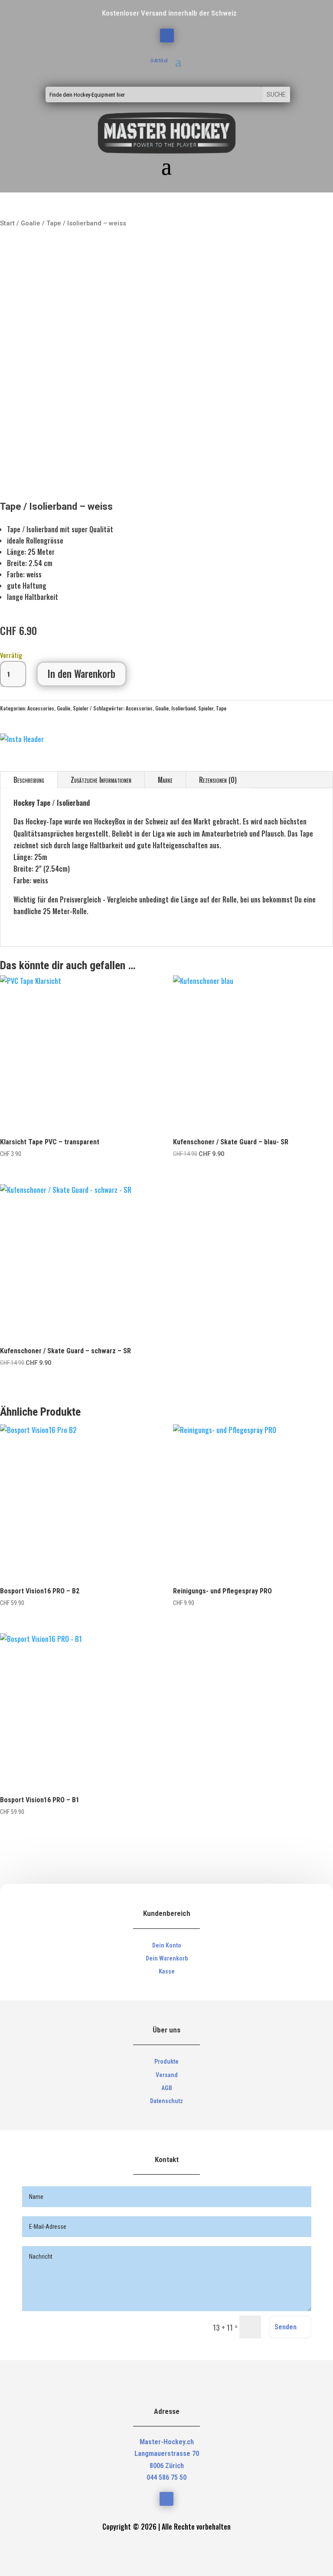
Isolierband (183, 708)
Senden (286, 2327)
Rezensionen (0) (218, 780)
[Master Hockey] (22, 739)
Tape (221, 708)
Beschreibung (29, 780)
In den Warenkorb (82, 674)
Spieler (81, 708)
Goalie (31, 223)
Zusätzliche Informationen (101, 780)
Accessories (41, 708)
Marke (165, 780)
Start (7, 223)
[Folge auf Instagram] (167, 36)
